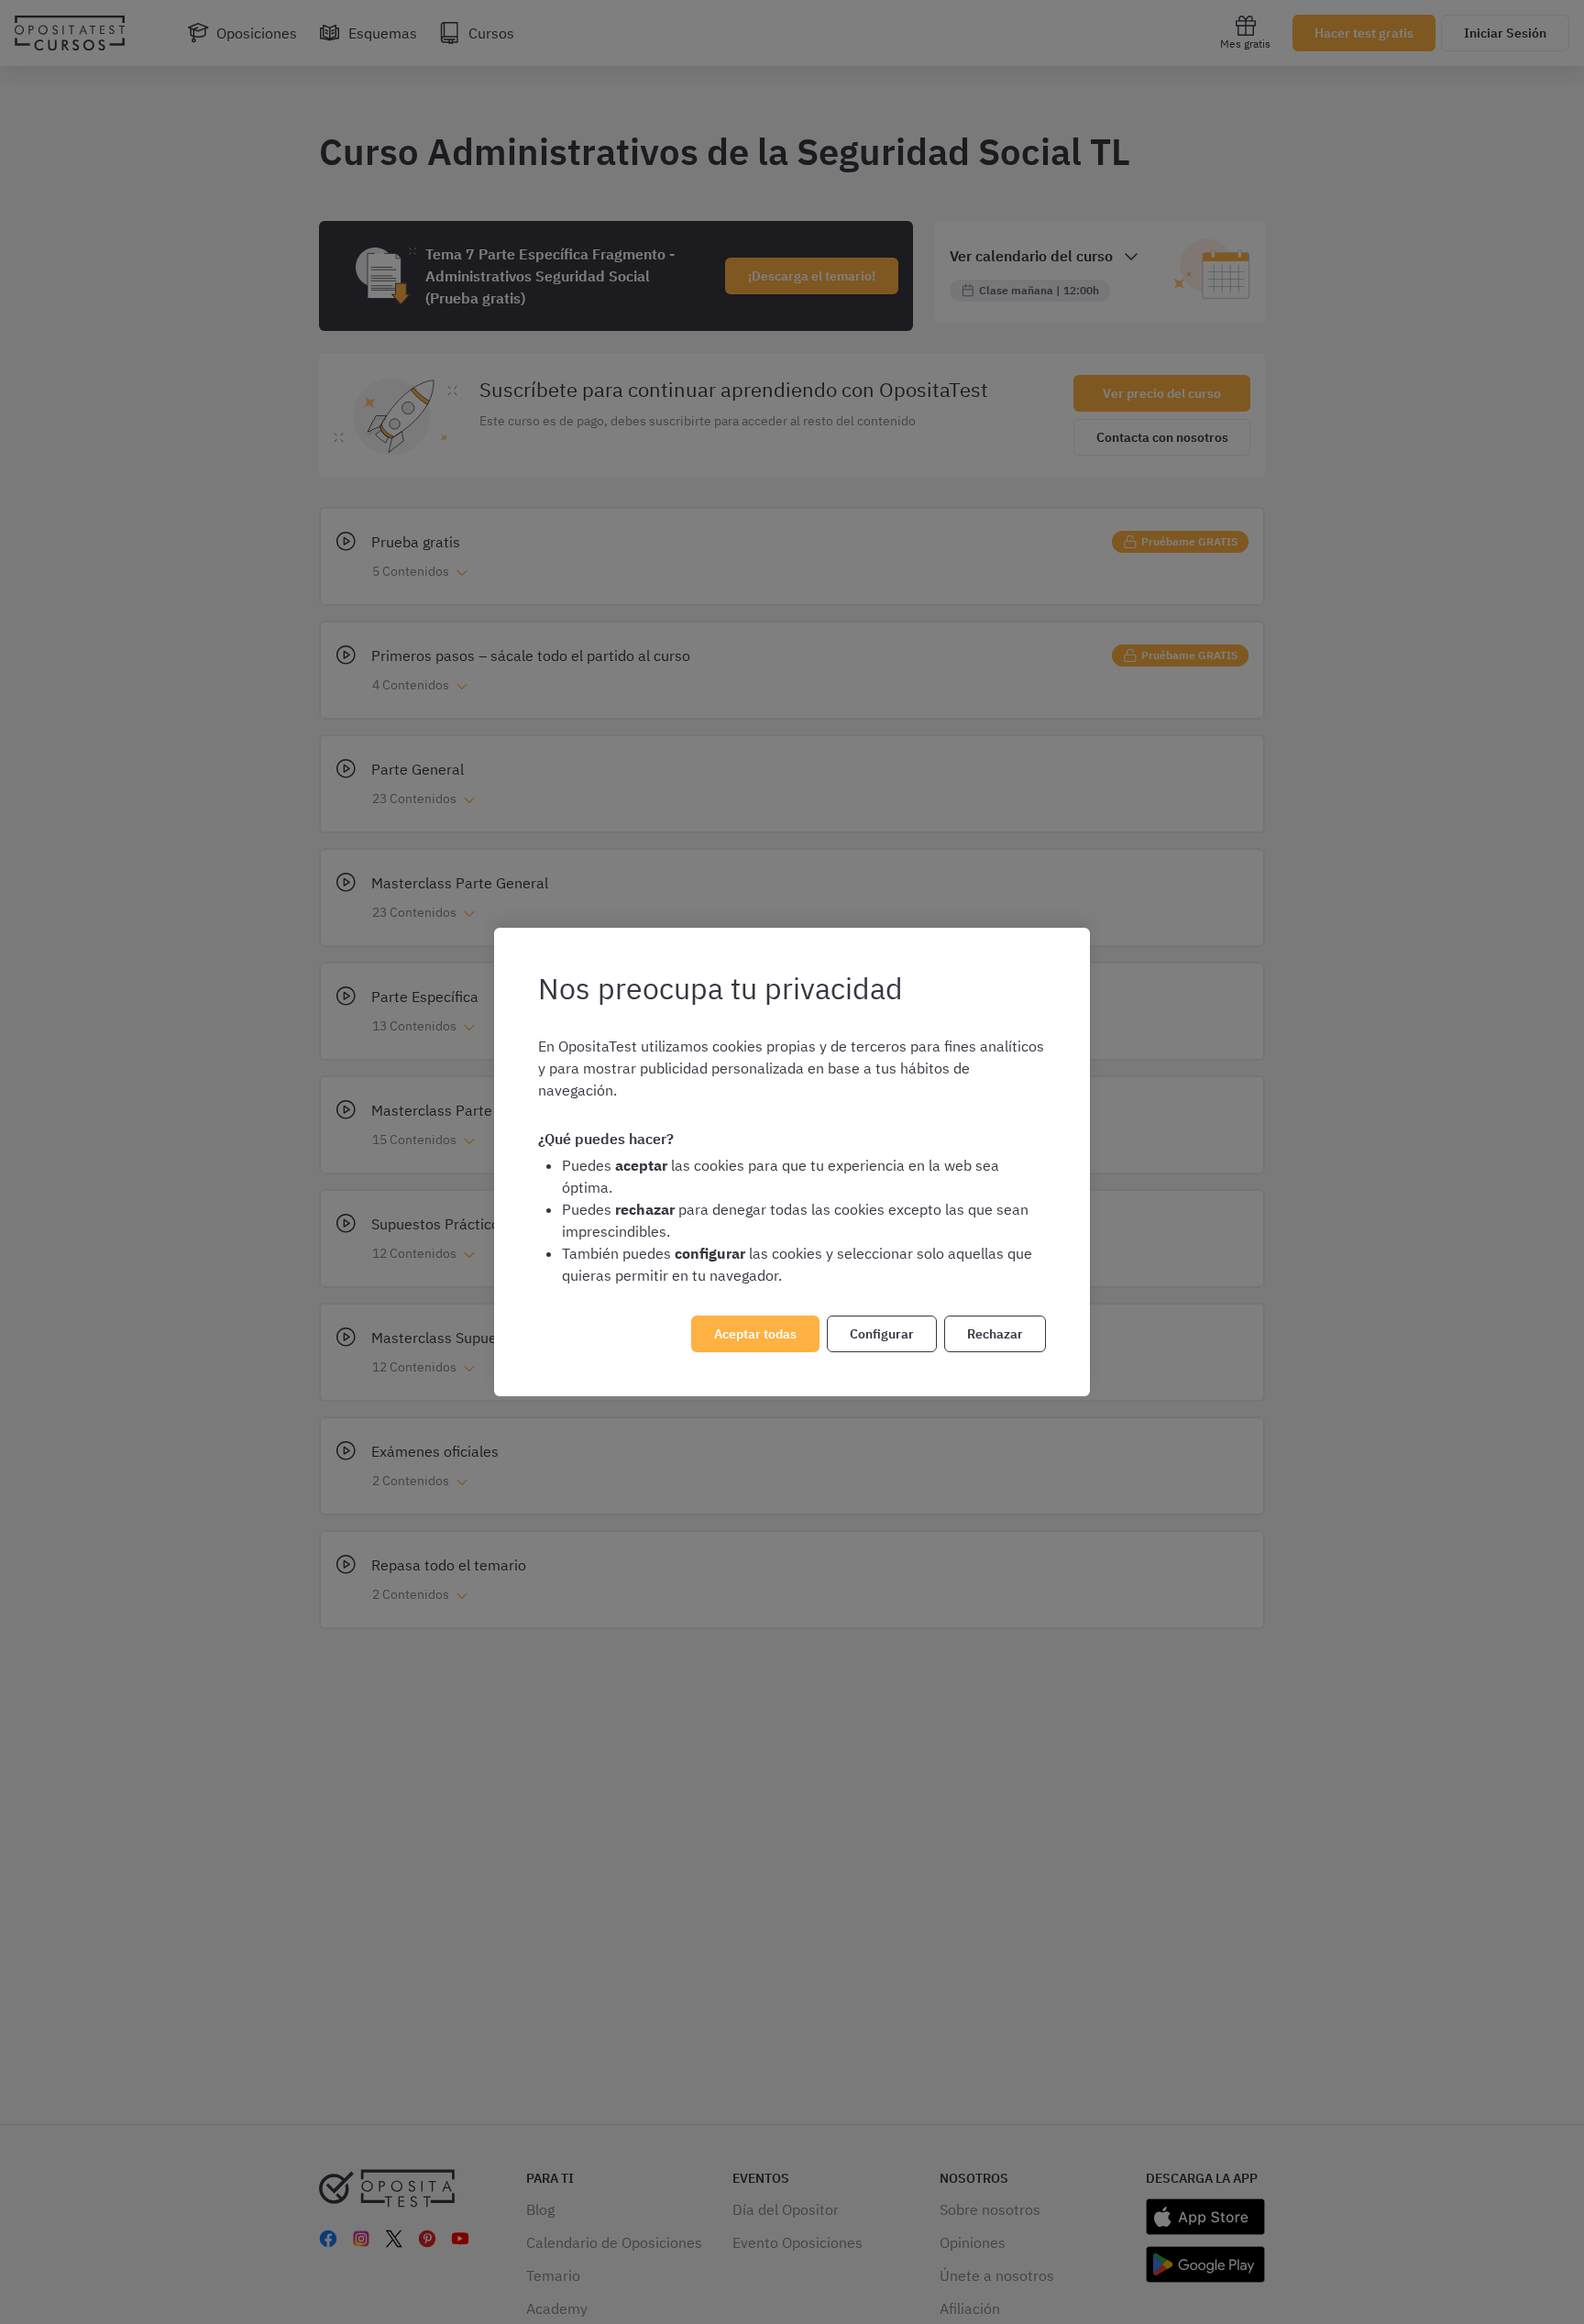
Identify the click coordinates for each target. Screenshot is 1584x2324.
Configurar (882, 1334)
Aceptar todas (755, 1334)
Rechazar (995, 1334)
